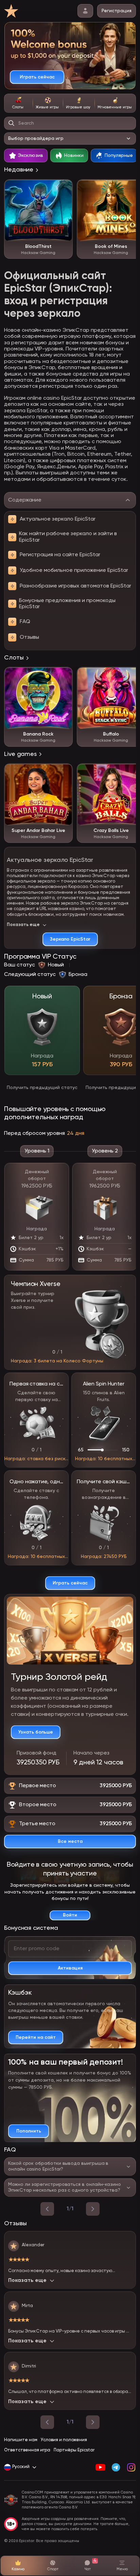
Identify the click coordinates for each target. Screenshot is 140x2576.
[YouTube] (100, 2467)
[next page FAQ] (93, 2209)
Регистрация (117, 11)
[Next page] (93, 2422)
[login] (85, 11)
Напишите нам (21, 2440)
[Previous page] (47, 2422)
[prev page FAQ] (47, 2209)
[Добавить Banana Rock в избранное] (64, 676)
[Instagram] (131, 2467)
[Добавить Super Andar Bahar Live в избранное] (64, 772)
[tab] (18, 103)
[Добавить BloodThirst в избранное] (64, 188)
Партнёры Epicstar (74, 2450)
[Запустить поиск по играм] (12, 123)
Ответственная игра (27, 2450)
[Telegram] (116, 2467)
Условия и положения (64, 2440)
